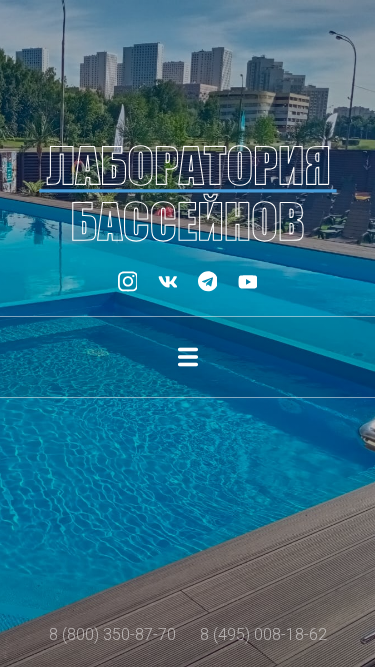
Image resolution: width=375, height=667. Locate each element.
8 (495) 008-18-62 (263, 634)
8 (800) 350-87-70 (112, 634)
